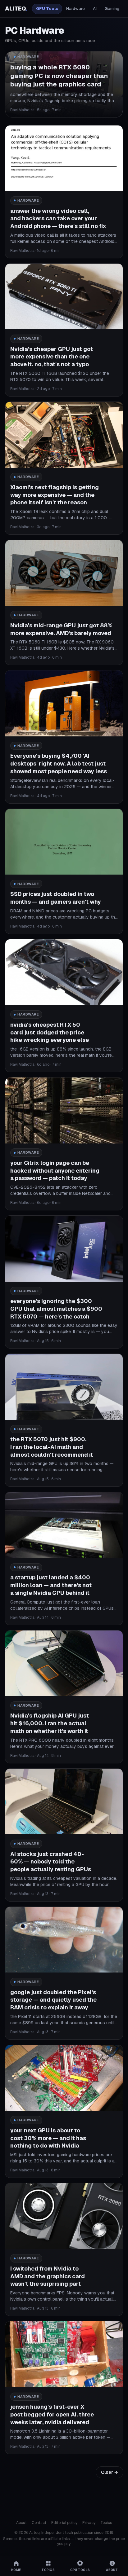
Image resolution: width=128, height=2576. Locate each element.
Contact (39, 2523)
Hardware (75, 9)
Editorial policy (64, 2523)
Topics (106, 2523)
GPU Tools (47, 9)
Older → (110, 2472)
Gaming (112, 9)
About (21, 2523)
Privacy (89, 2523)
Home (16, 2570)
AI (95, 9)
